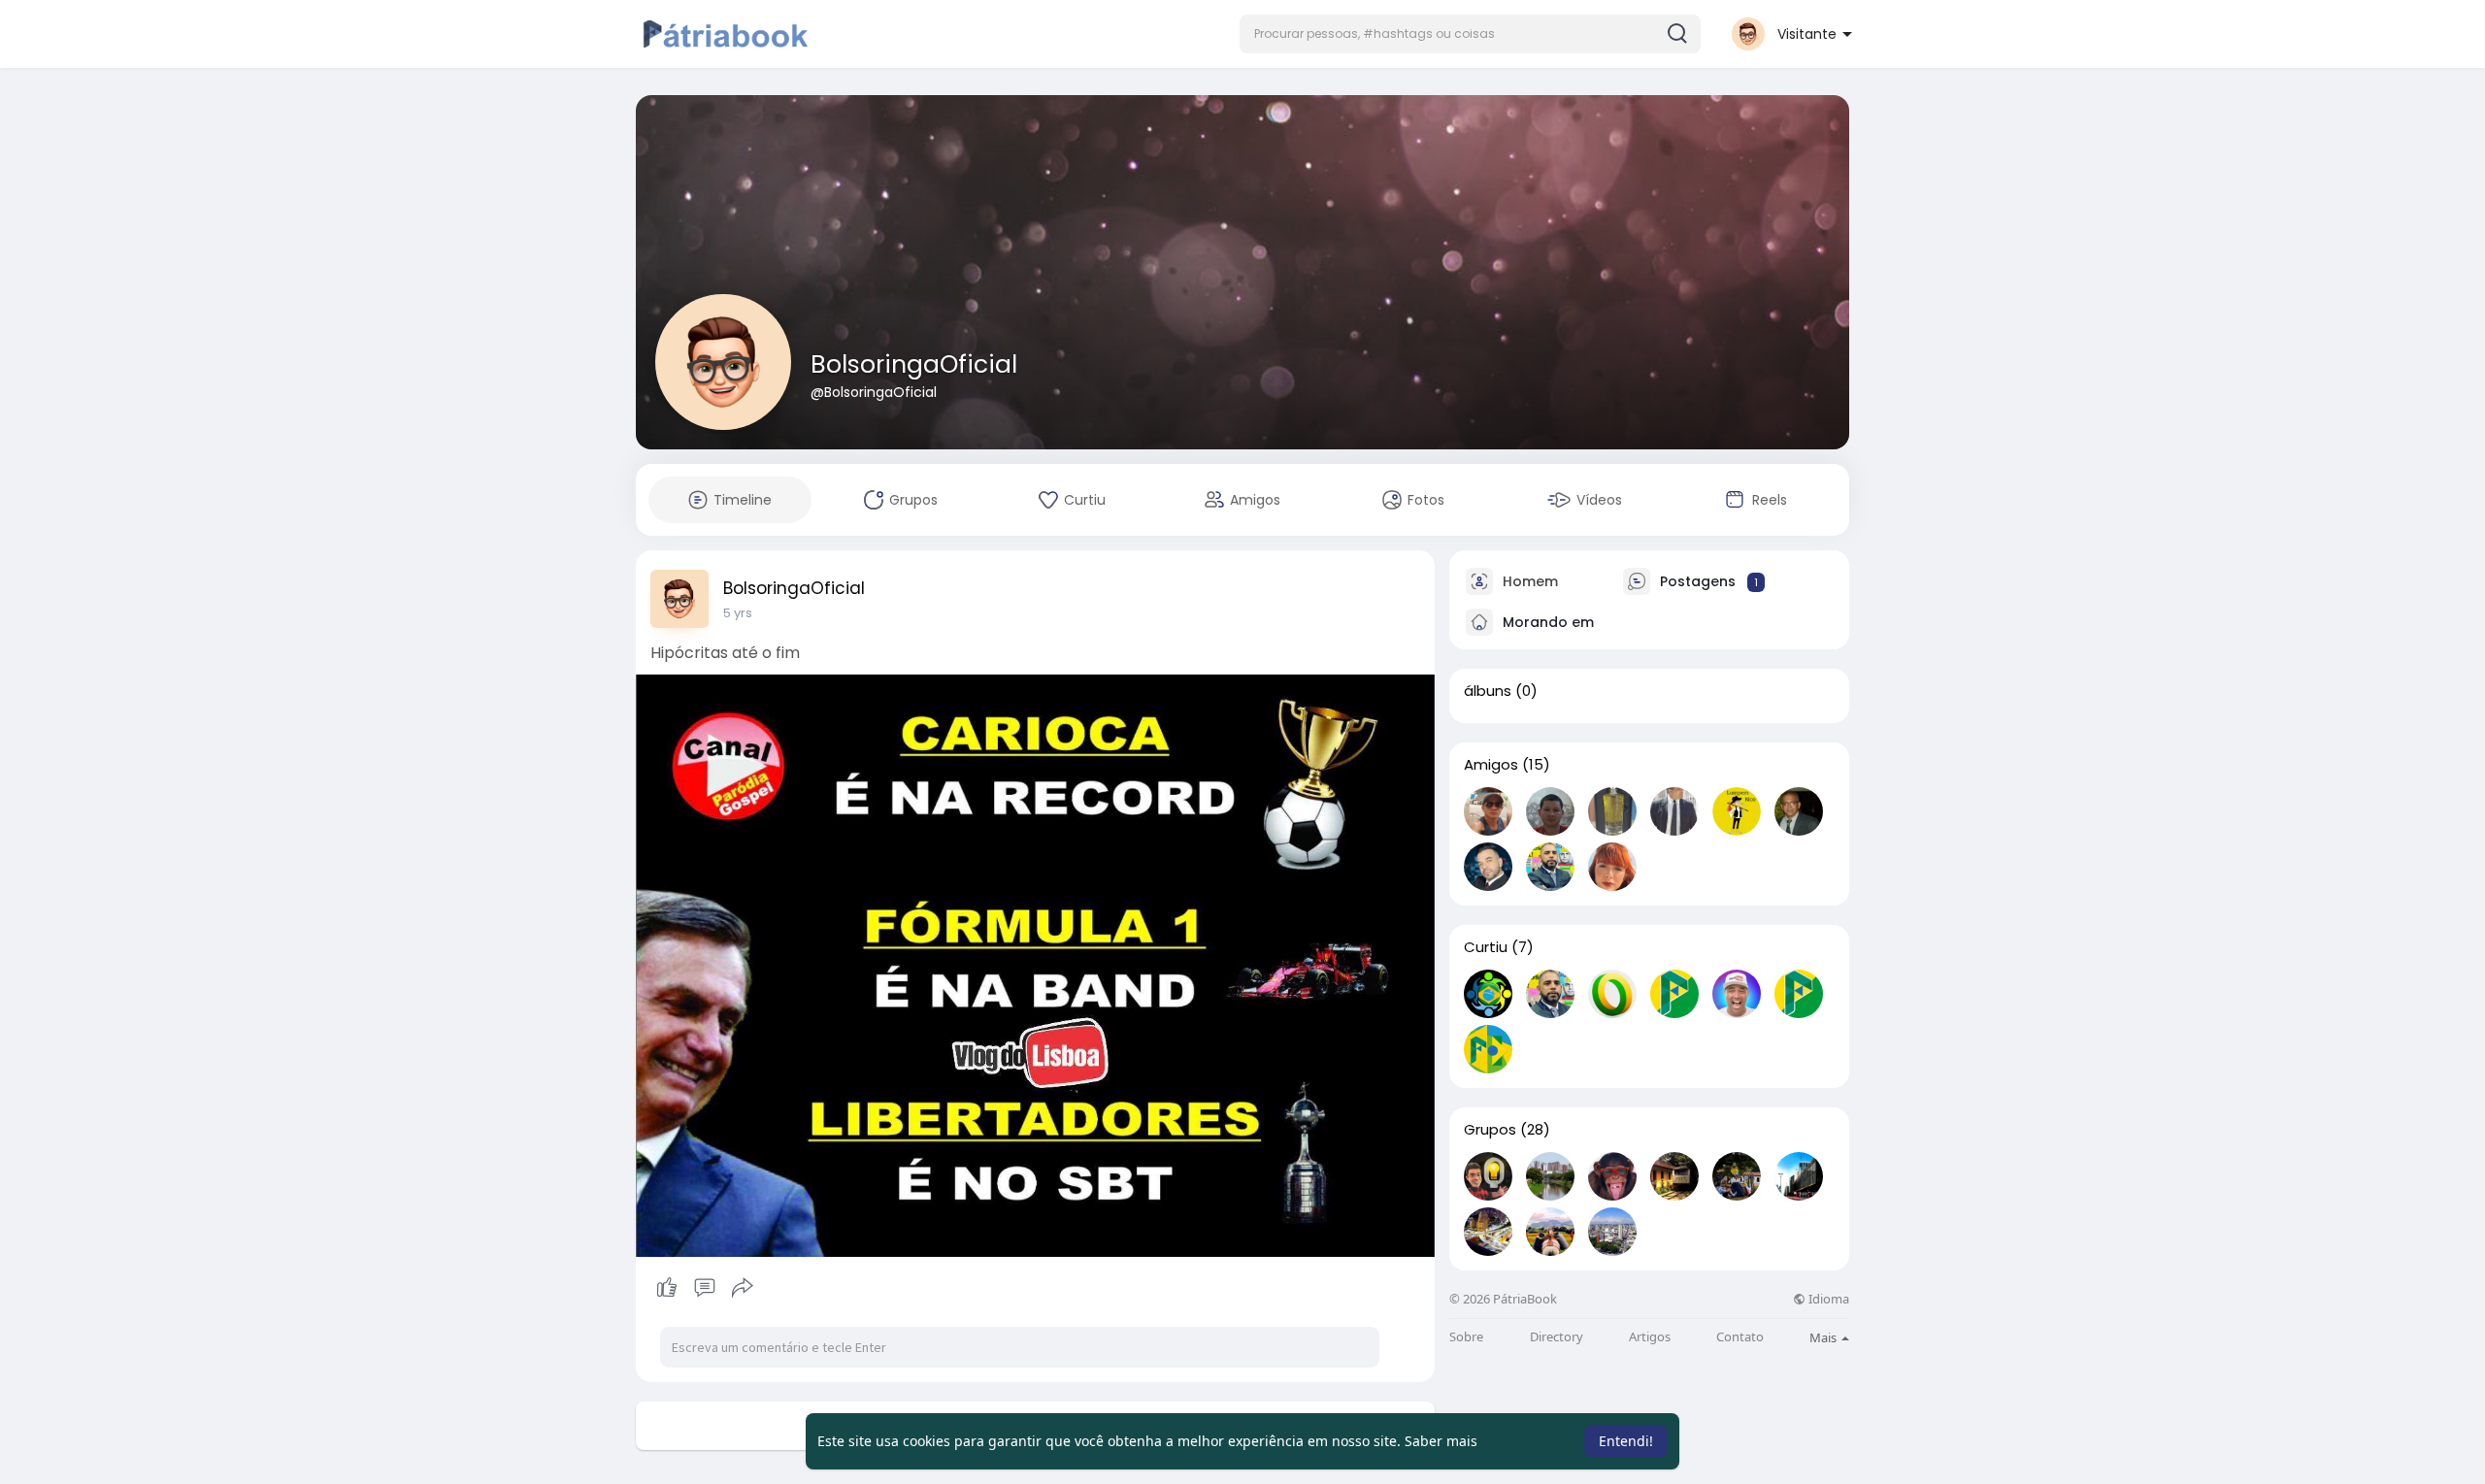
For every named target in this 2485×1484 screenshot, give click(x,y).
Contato (1740, 1337)
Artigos (1650, 1337)
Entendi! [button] (1626, 1441)
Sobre (1466, 1337)
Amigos (1491, 765)
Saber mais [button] (1441, 1441)
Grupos (1490, 1130)
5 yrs (738, 613)
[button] (1470, 34)
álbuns (1488, 691)
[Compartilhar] (743, 1288)
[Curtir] (704, 1288)
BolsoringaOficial (914, 364)
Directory (1557, 1337)
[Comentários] (705, 1288)
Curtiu (1486, 947)
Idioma (1827, 1299)
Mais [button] (1824, 1337)
